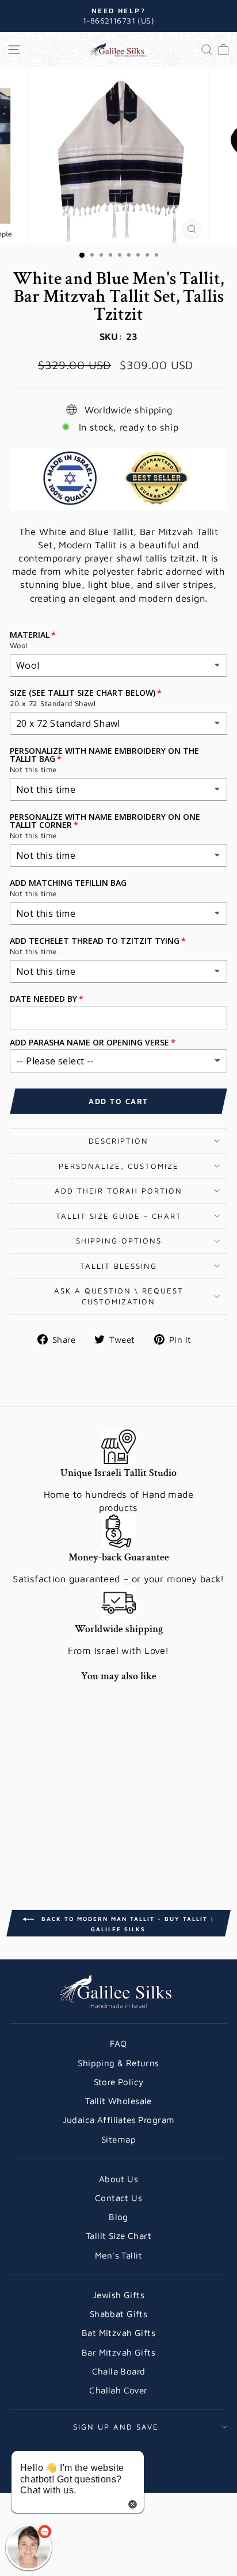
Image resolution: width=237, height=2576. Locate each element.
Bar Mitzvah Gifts (118, 2352)
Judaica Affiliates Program (119, 2120)
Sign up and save (116, 2427)
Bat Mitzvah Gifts (118, 2333)
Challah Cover (118, 2390)
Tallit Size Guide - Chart (119, 1216)
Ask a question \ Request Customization (119, 1296)
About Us (118, 2179)
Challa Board (119, 2371)
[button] (29, 2547)
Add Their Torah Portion (118, 1191)
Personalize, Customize (119, 1166)
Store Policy (119, 2082)
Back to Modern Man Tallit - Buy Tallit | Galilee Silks (127, 1924)
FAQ (118, 2043)
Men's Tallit (118, 2255)
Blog (118, 2217)
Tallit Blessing (118, 1266)
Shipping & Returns (118, 2063)
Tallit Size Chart (118, 2236)
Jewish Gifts (118, 2295)
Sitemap (118, 2139)
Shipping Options (119, 1241)
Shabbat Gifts (118, 2314)
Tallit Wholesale (118, 2101)
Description (118, 1141)
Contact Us (118, 2198)
